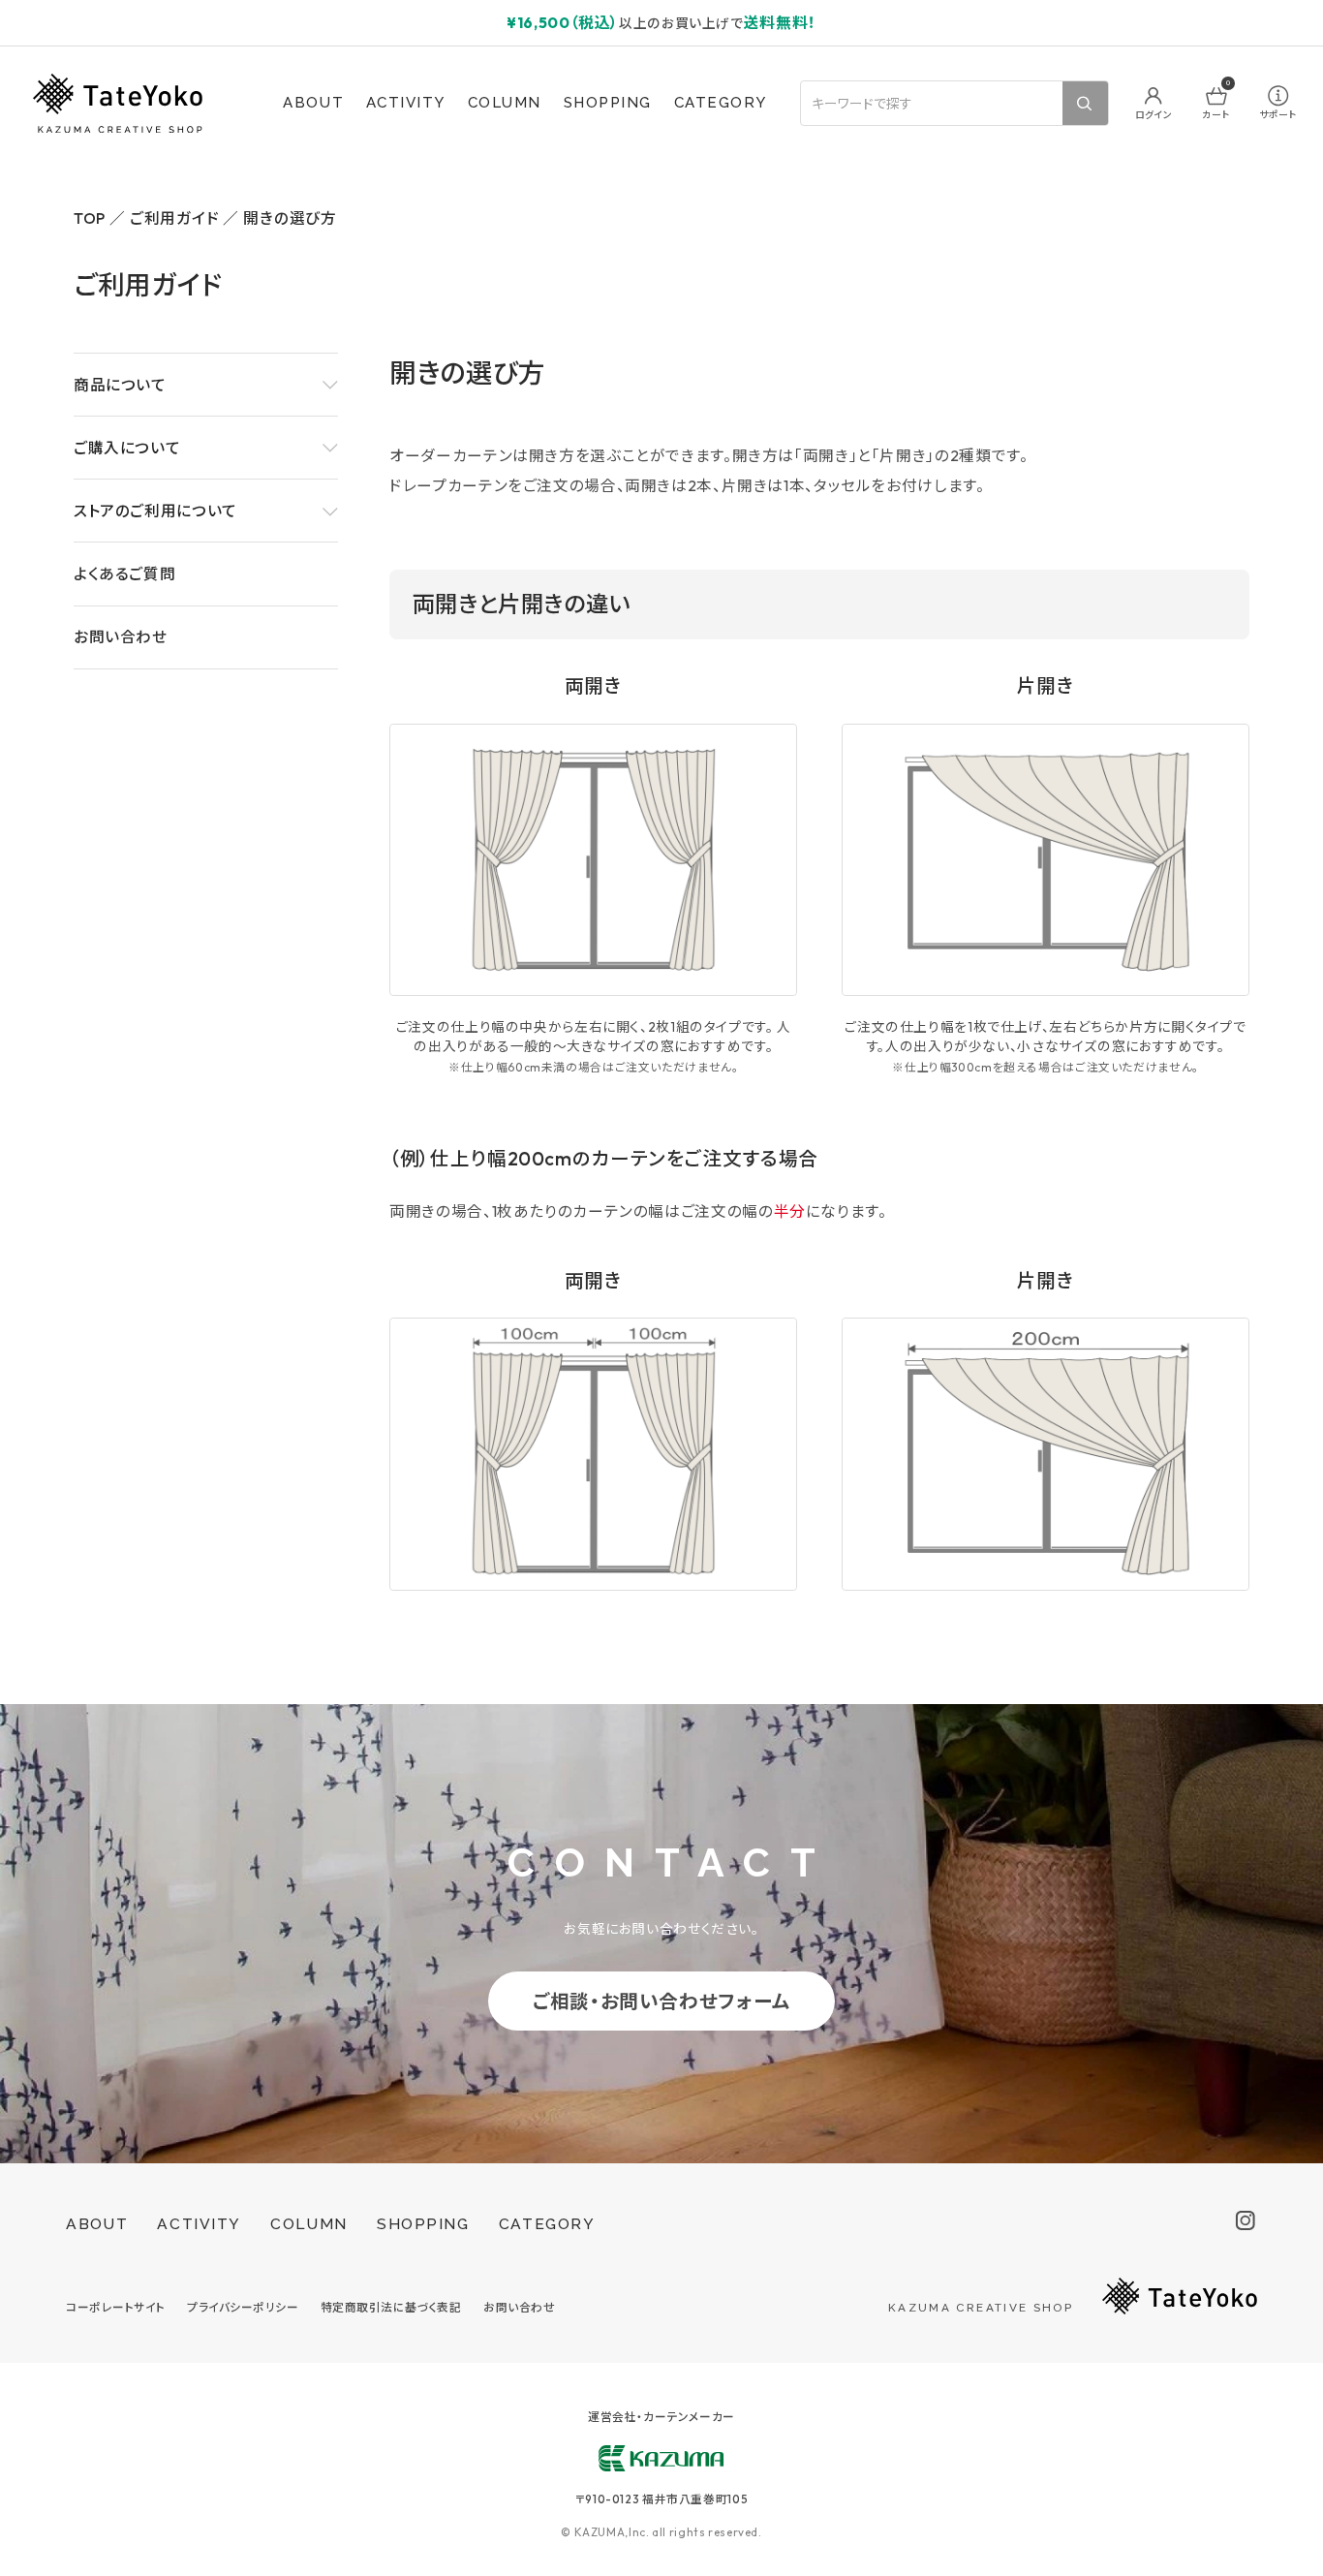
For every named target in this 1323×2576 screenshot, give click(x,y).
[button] (206, 385)
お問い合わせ (121, 636)
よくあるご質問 (124, 574)
